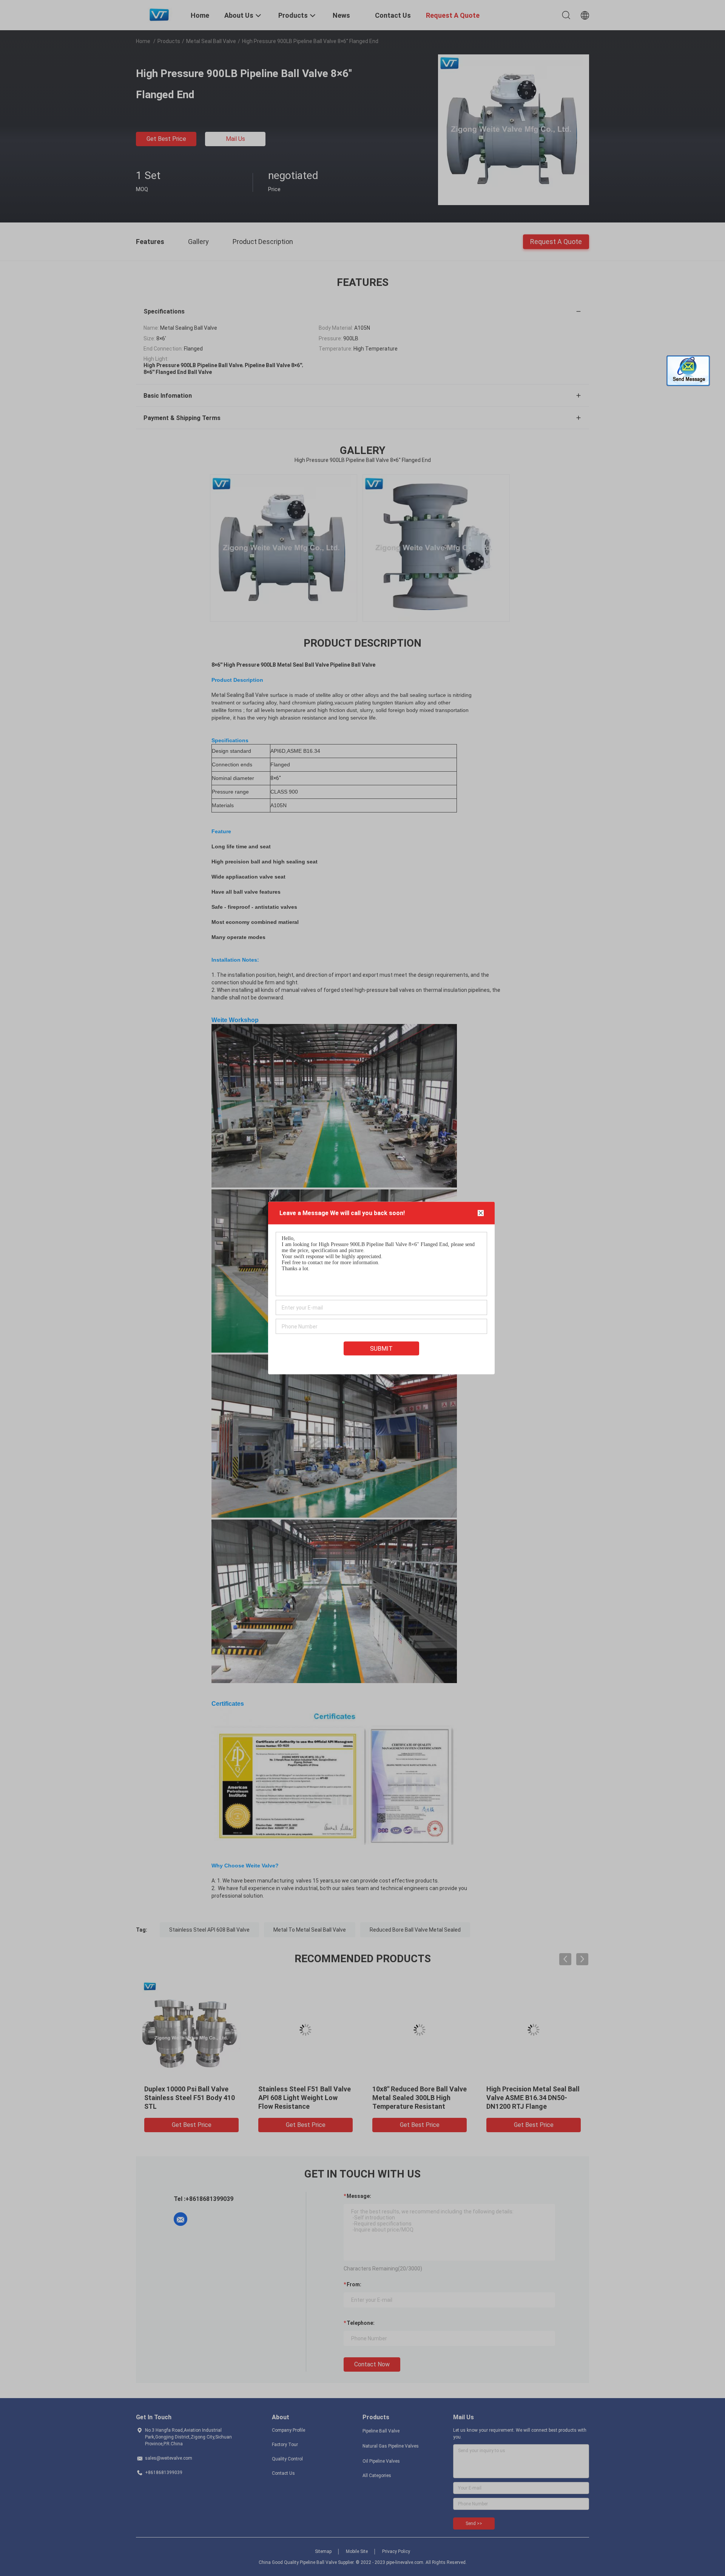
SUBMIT (381, 1349)
